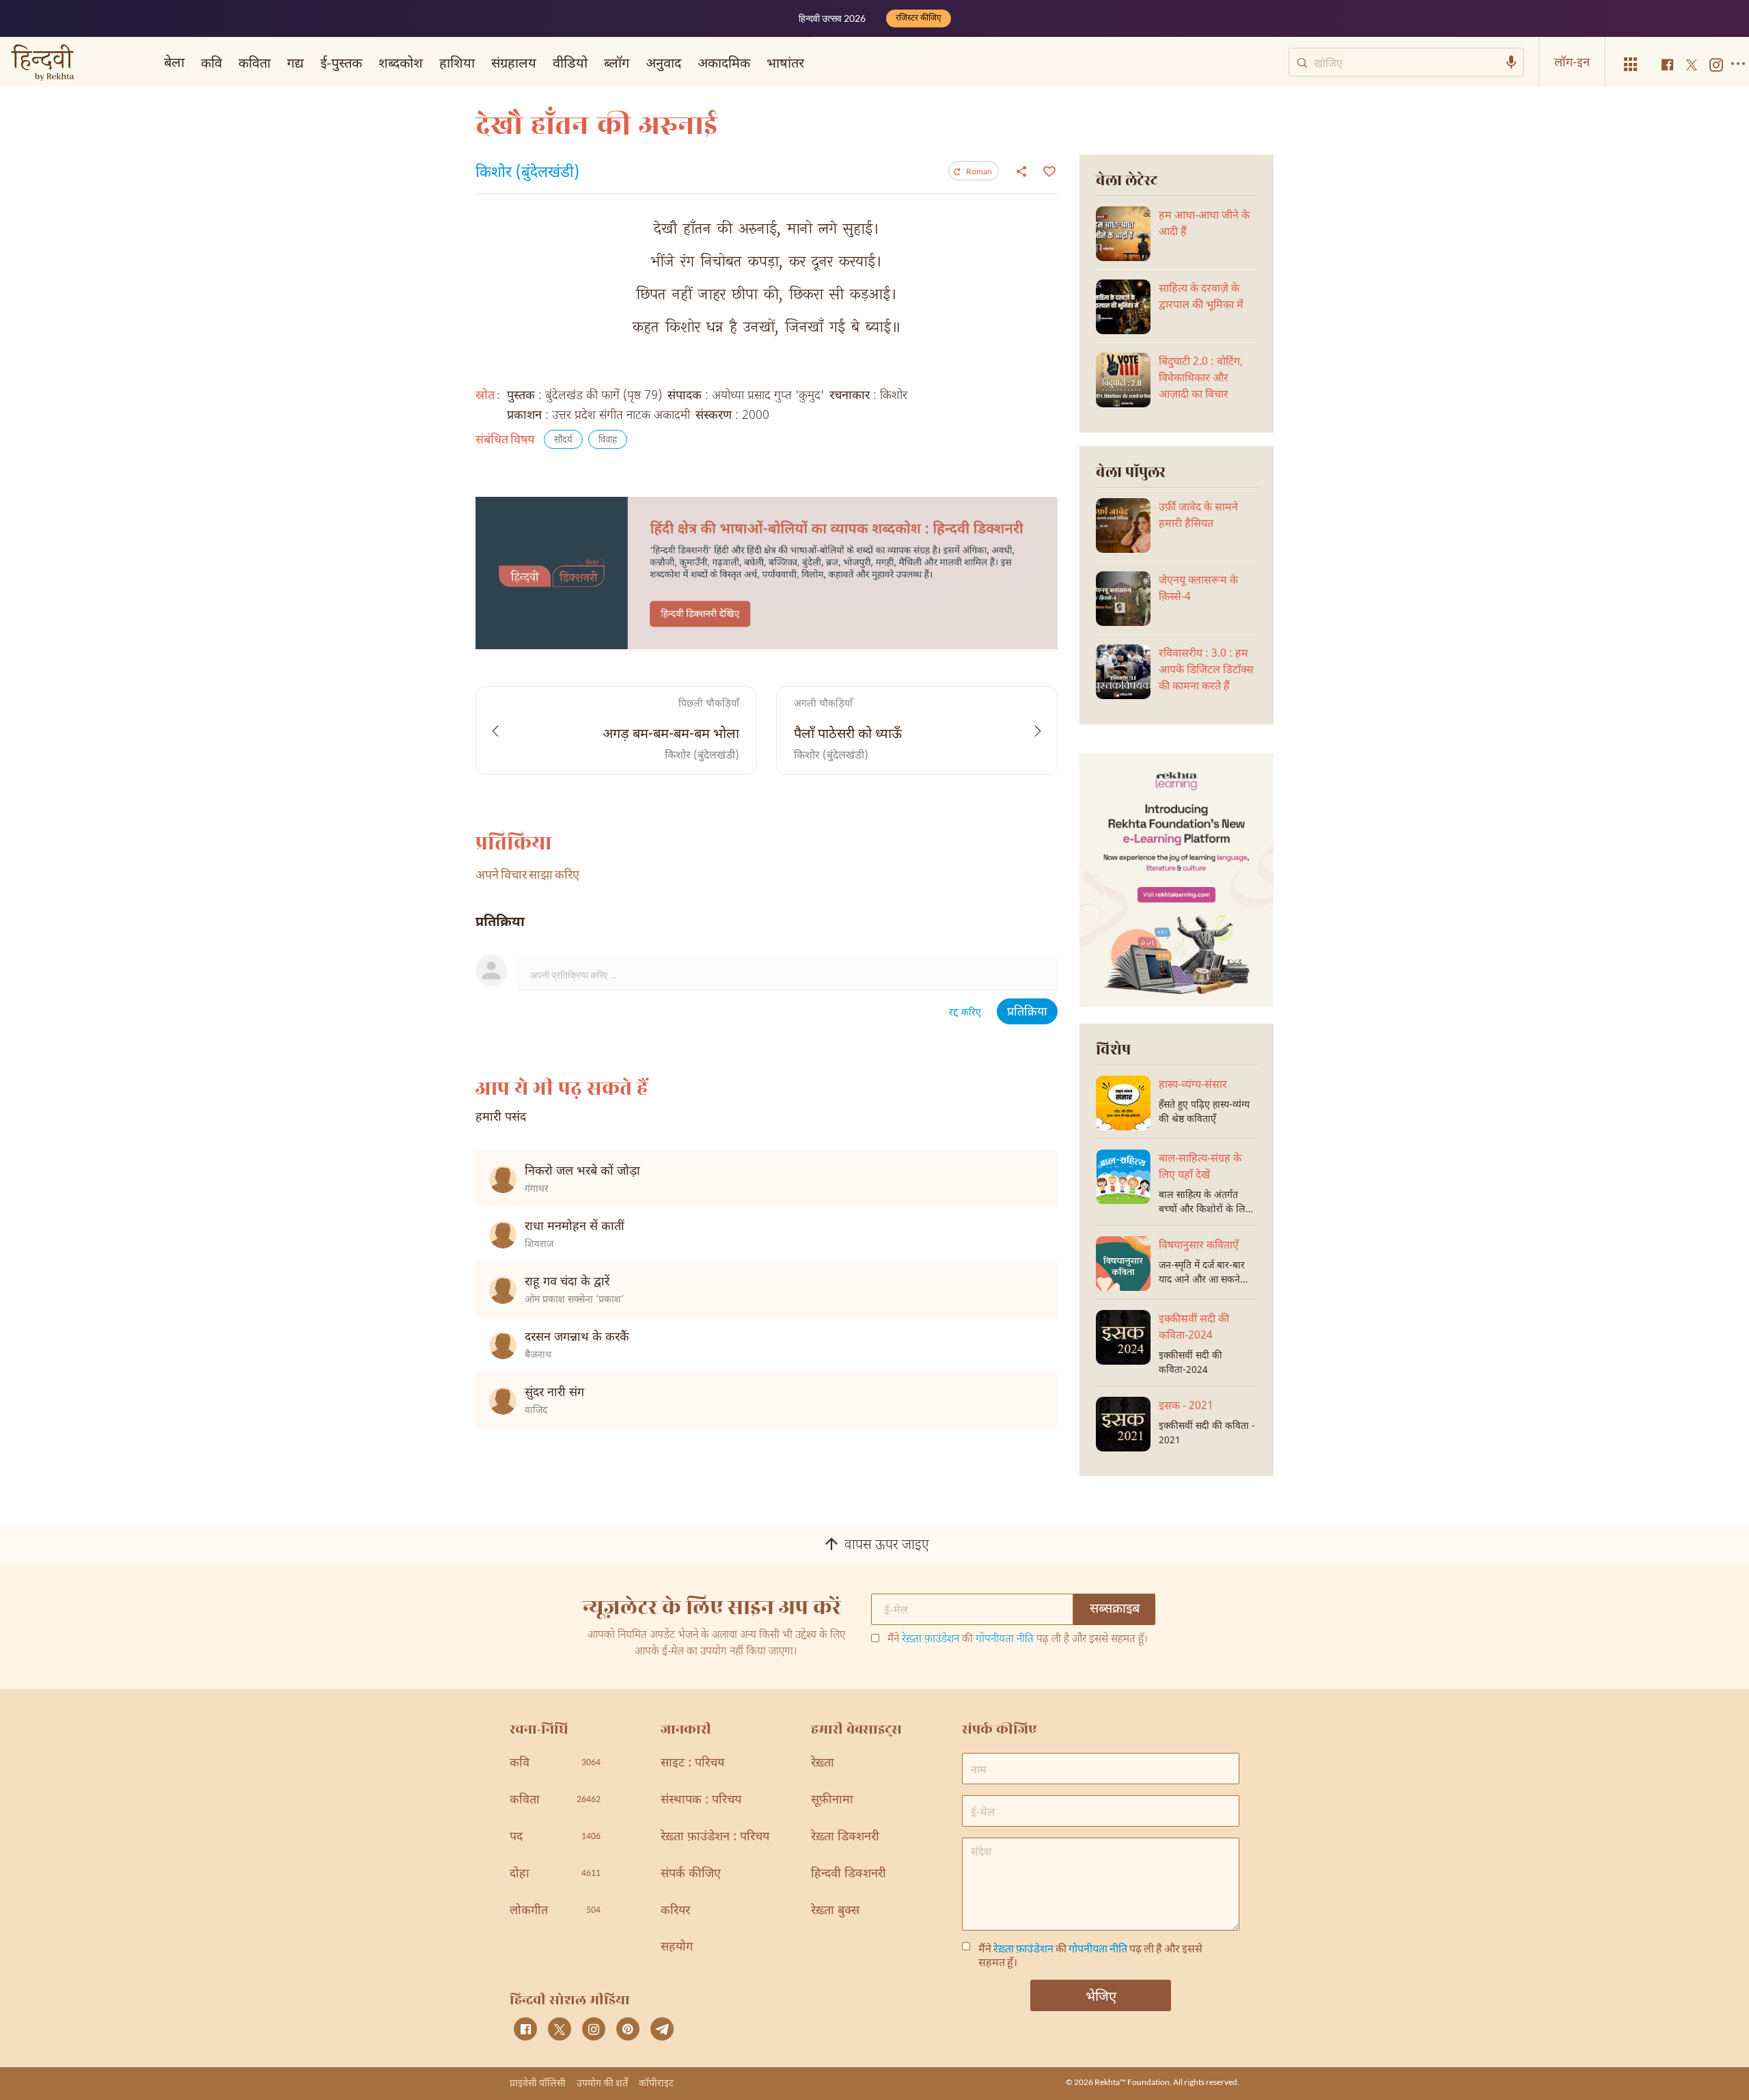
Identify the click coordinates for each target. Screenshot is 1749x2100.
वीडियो (570, 62)
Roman (979, 171)
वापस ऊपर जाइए (887, 1546)
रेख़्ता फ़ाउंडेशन (931, 1640)
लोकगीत (555, 1911)
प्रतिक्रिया (1027, 1012)
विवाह (608, 440)
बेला (174, 62)
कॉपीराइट (656, 2083)
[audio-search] (1511, 62)
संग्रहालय (514, 62)
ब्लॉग (617, 62)
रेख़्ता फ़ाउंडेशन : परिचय (715, 1837)
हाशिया (457, 62)
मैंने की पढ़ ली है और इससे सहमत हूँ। (1018, 1640)
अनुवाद (663, 62)
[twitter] (560, 2029)
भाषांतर (785, 62)
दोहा (555, 1874)
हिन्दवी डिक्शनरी (849, 1874)
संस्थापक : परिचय (701, 1800)
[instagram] (594, 2029)
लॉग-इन (1572, 62)
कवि (211, 62)
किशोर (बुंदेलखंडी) (527, 174)
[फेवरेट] (1048, 170)
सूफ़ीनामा (832, 1800)
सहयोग (677, 1947)
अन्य (832, 62)
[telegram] (662, 2029)
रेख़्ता (823, 1763)
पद (555, 1837)
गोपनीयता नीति (1005, 1640)
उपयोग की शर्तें (602, 2083)
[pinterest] (628, 2029)
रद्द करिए (965, 1013)
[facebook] (525, 2029)
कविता (254, 62)
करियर (675, 1911)
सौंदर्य (563, 440)
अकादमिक (724, 62)
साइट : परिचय (692, 1763)
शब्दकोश (401, 62)
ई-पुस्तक (341, 62)
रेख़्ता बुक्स (835, 1911)
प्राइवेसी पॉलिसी (538, 2083)
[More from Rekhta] (1631, 65)
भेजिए (1101, 1995)
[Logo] (42, 64)
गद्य (295, 62)
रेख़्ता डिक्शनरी (845, 1837)
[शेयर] (1021, 171)
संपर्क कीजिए (691, 1874)
